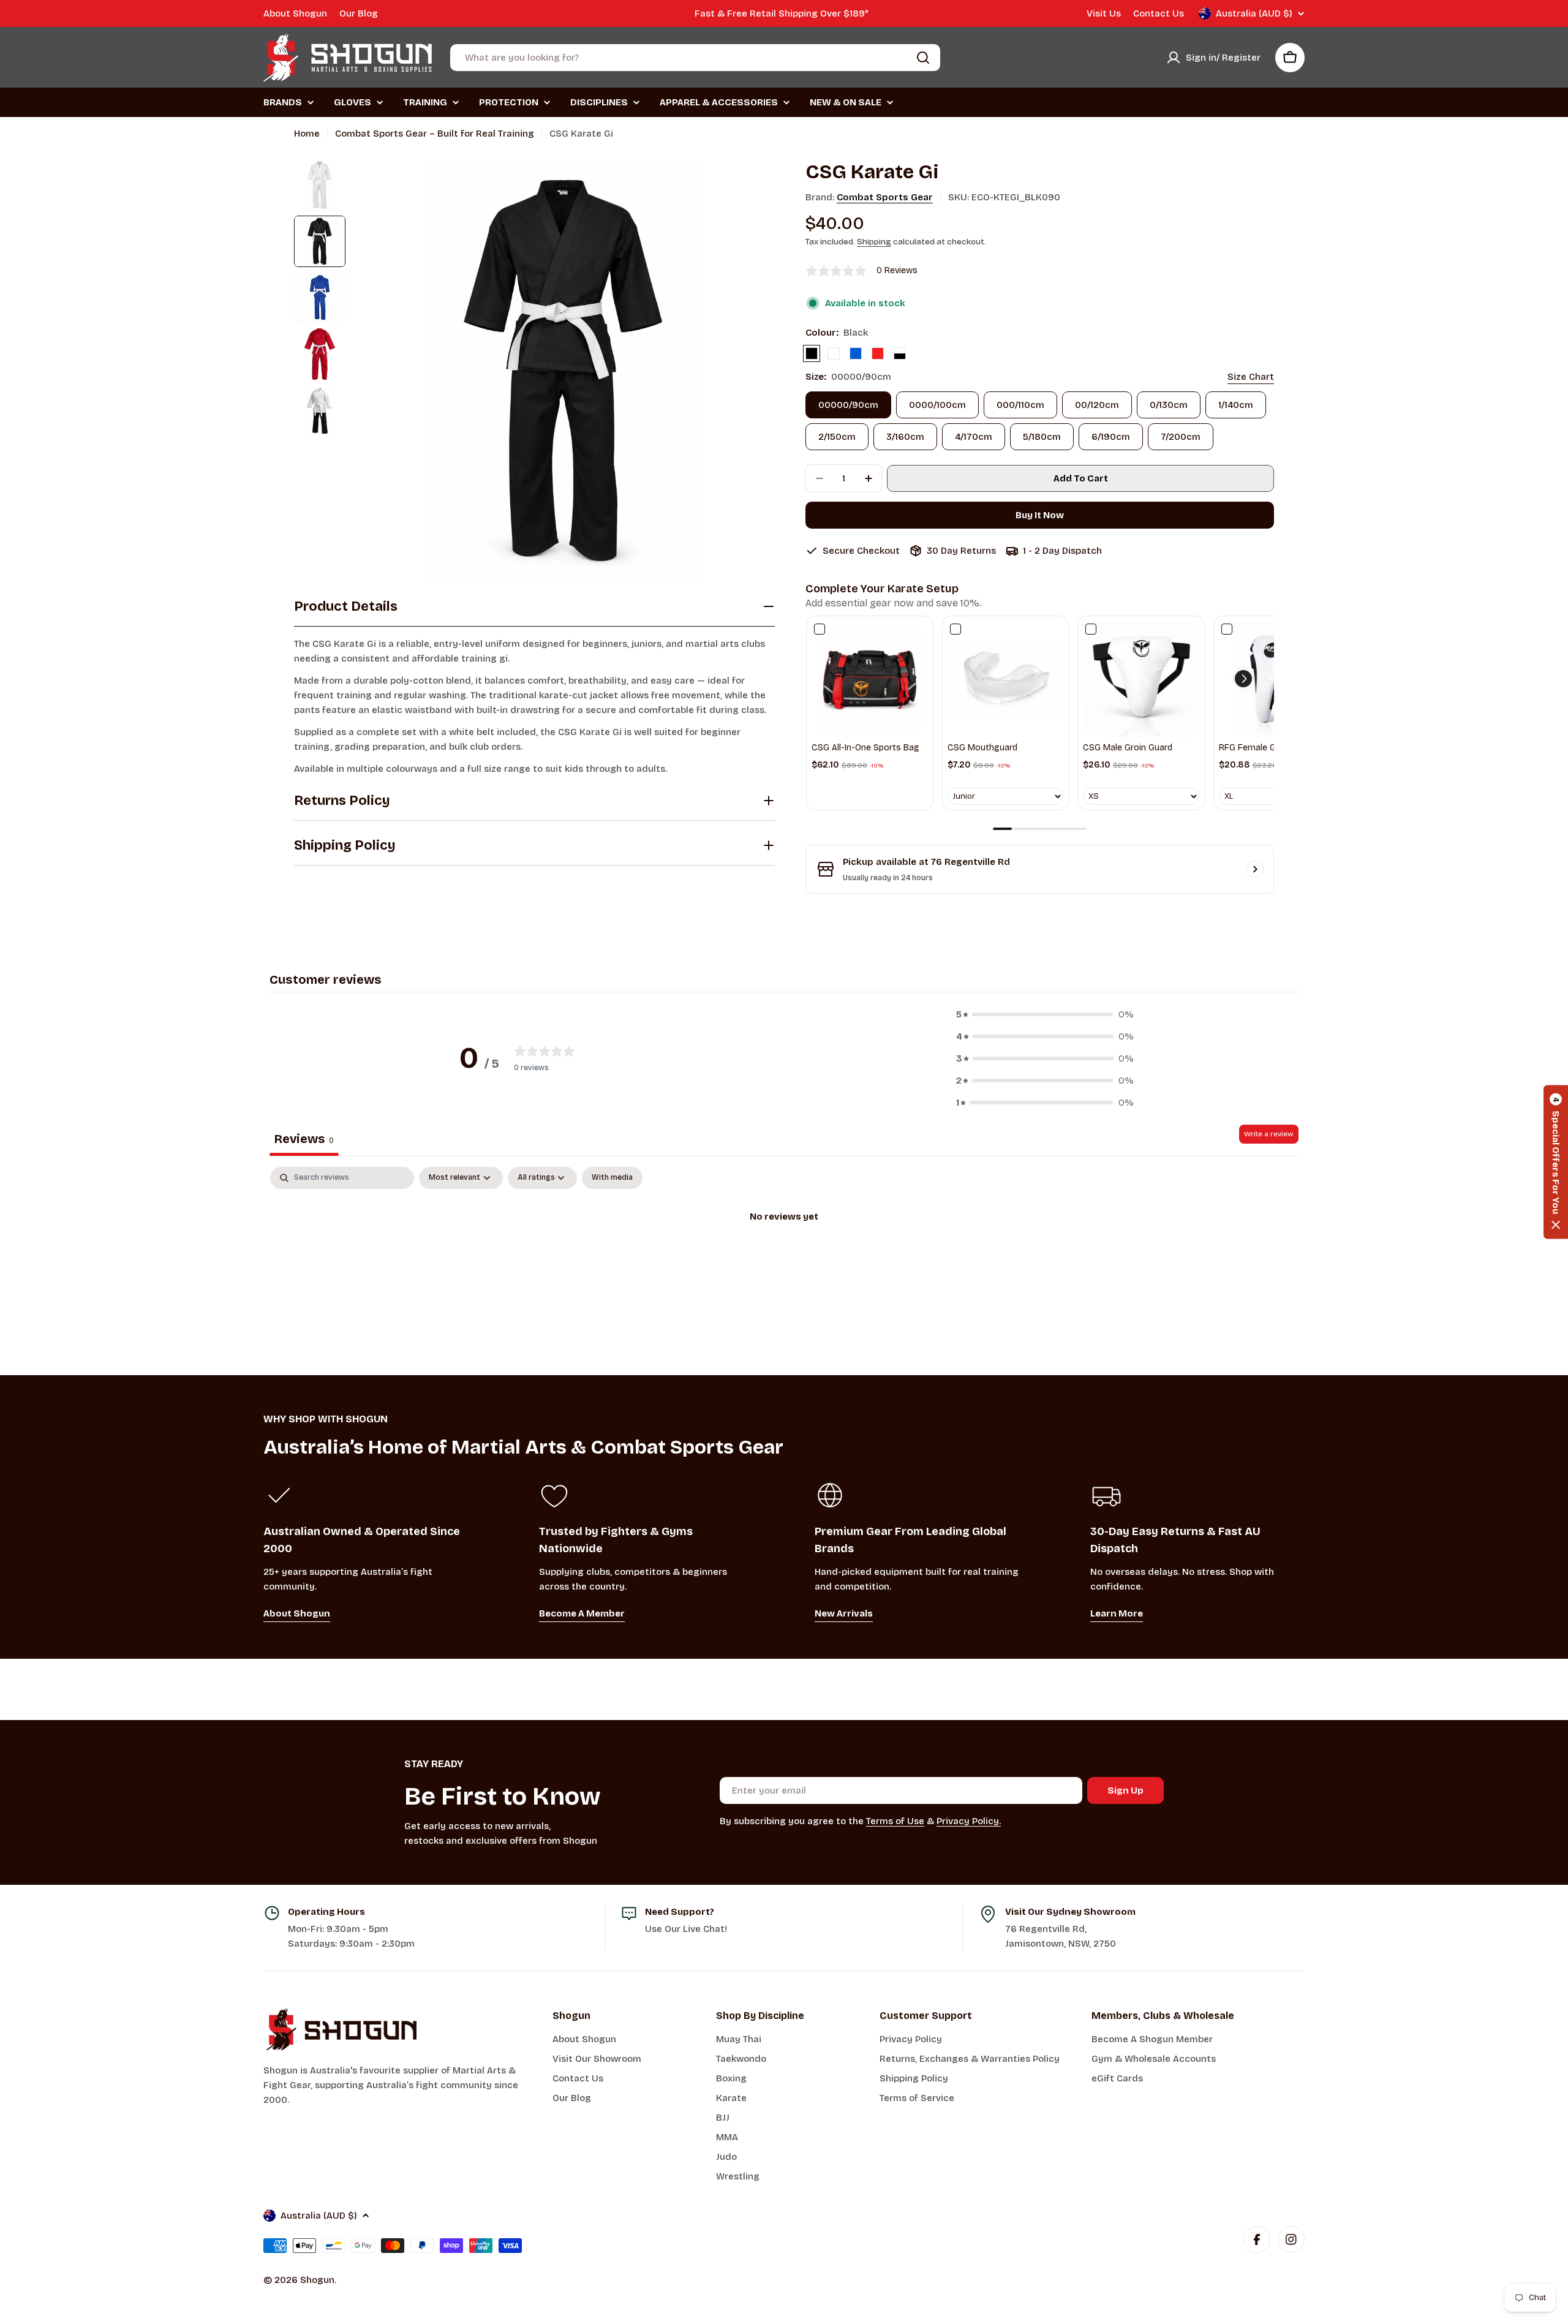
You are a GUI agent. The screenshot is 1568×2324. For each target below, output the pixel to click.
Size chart (1251, 377)
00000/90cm (848, 405)
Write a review (1269, 1134)
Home (307, 134)
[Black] (812, 353)
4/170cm (974, 437)
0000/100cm (937, 405)
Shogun (317, 2280)
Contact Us (1159, 13)
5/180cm (1042, 437)
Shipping (874, 242)
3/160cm (905, 437)
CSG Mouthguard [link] (982, 748)
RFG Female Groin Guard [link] (1268, 748)
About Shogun (295, 13)
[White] (834, 353)
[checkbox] (612, 1178)
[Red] (878, 353)
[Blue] (856, 353)
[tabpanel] (784, 1258)
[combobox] (695, 58)
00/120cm (1097, 405)
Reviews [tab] (304, 1139)
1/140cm (1236, 405)
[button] (1243, 679)
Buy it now (1040, 515)
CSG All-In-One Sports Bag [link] (865, 748)
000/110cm (1020, 405)
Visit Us (1104, 13)
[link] (870, 679)
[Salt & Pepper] (900, 353)
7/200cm (1181, 437)
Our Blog (359, 13)
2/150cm (837, 437)
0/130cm (1169, 405)
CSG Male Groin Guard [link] (1128, 748)
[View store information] (1255, 869)
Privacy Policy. (969, 1821)
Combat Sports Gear (885, 197)
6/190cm (1111, 437)
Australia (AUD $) (1254, 13)
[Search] (923, 58)
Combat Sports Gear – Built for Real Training (435, 134)
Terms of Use (895, 1821)
